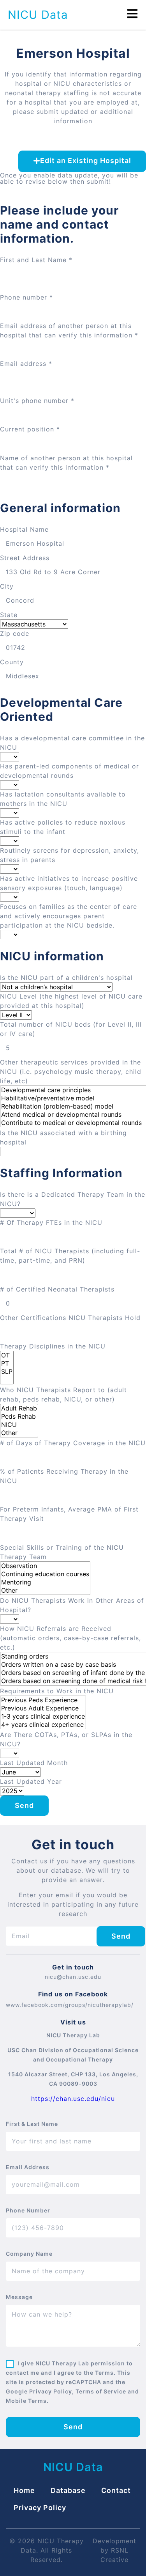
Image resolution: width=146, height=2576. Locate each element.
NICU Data (38, 15)
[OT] (7, 1355)
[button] (82, 161)
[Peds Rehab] (19, 1417)
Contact (116, 2490)
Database (68, 2490)
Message (19, 2297)
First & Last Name (32, 2124)
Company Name (29, 2254)
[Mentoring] (45, 1582)
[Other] (19, 1433)
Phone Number (28, 2210)
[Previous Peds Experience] (43, 1700)
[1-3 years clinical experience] (43, 1716)
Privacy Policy (40, 2508)
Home (24, 2490)
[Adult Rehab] (19, 1408)
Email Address (28, 2167)
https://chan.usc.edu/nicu (73, 2099)
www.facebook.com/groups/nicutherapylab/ (70, 2005)
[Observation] (45, 1566)
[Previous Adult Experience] (43, 1708)
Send (24, 1805)
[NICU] (19, 1425)
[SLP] (7, 1372)
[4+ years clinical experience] (43, 1725)
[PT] (7, 1363)
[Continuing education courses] (45, 1574)
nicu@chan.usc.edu (73, 1977)
